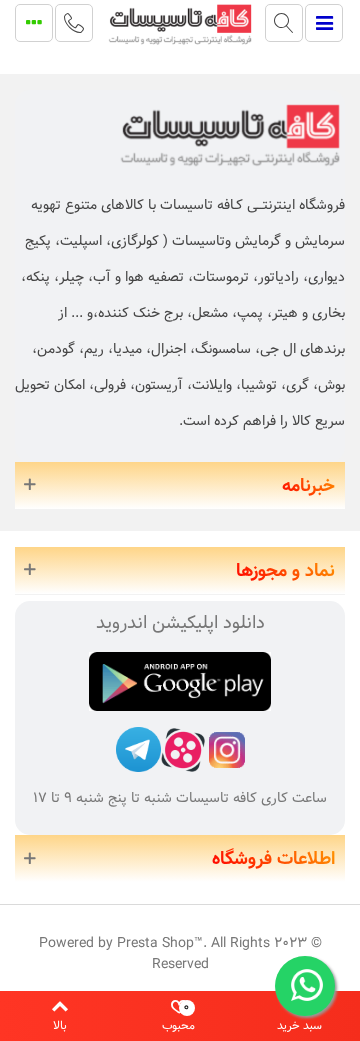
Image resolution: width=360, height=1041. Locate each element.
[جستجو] (284, 23)
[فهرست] (324, 23)
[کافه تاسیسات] (180, 23)
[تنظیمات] (34, 23)
